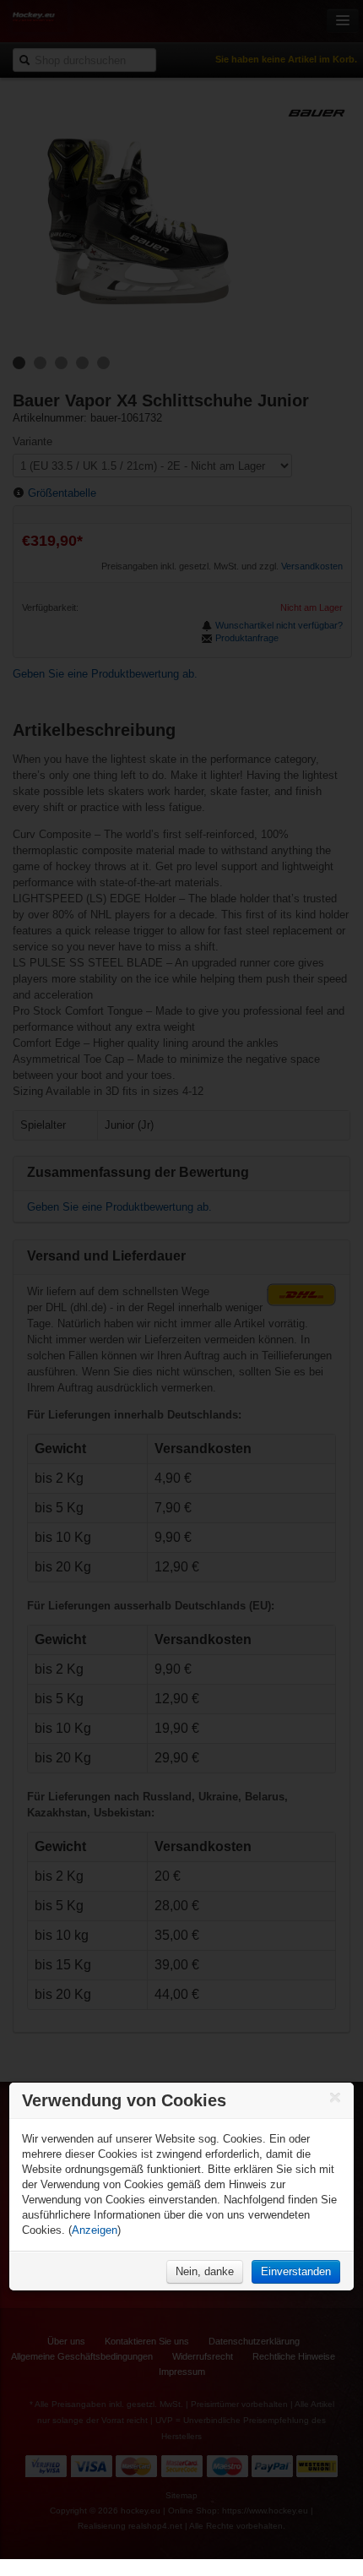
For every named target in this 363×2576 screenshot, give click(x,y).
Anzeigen (95, 2230)
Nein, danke (205, 2271)
